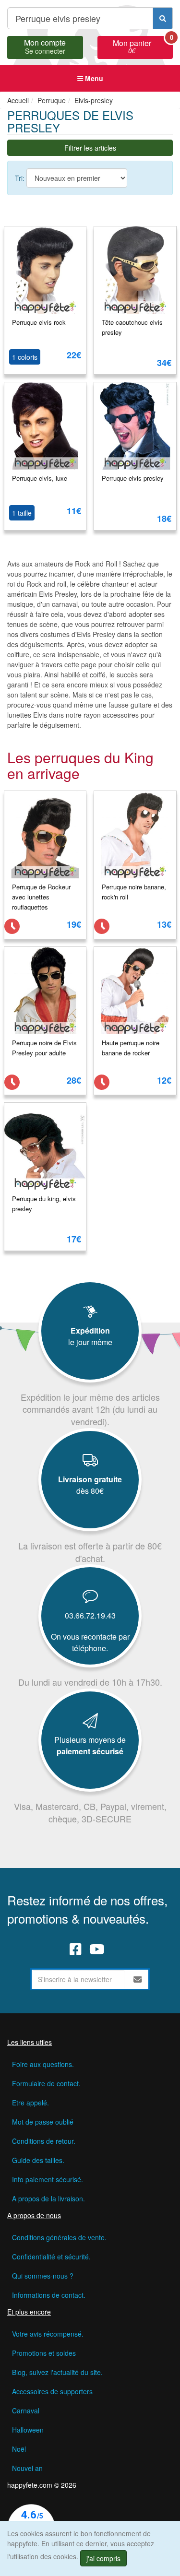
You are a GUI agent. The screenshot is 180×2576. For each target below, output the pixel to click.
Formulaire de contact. (46, 2083)
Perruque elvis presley (133, 478)
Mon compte (45, 46)
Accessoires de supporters (52, 2391)
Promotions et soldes (44, 2353)
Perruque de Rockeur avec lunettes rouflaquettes (41, 897)
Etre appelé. (30, 2103)
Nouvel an (27, 2468)
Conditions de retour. (44, 2141)
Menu (93, 78)
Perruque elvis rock (39, 322)
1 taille (22, 513)
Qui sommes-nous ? (43, 2276)
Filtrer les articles (90, 148)
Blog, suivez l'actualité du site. (57, 2372)
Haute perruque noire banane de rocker (131, 1048)
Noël (19, 2449)
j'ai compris (103, 2558)
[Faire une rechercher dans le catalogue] (163, 18)
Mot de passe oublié (43, 2122)
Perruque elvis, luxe (40, 478)
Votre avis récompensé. (48, 2334)
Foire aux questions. (43, 2064)
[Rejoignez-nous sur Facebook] (76, 1949)
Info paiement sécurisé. (48, 2179)
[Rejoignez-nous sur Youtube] (97, 1949)
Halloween (28, 2430)
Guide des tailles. (38, 2160)
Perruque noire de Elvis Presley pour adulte (44, 1048)
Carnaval (26, 2411)
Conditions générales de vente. (59, 2237)
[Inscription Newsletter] (138, 1979)
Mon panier (143, 46)
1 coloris (25, 357)
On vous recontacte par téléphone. (90, 1642)
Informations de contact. (49, 2295)
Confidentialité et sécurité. (51, 2257)
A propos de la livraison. (48, 2198)
